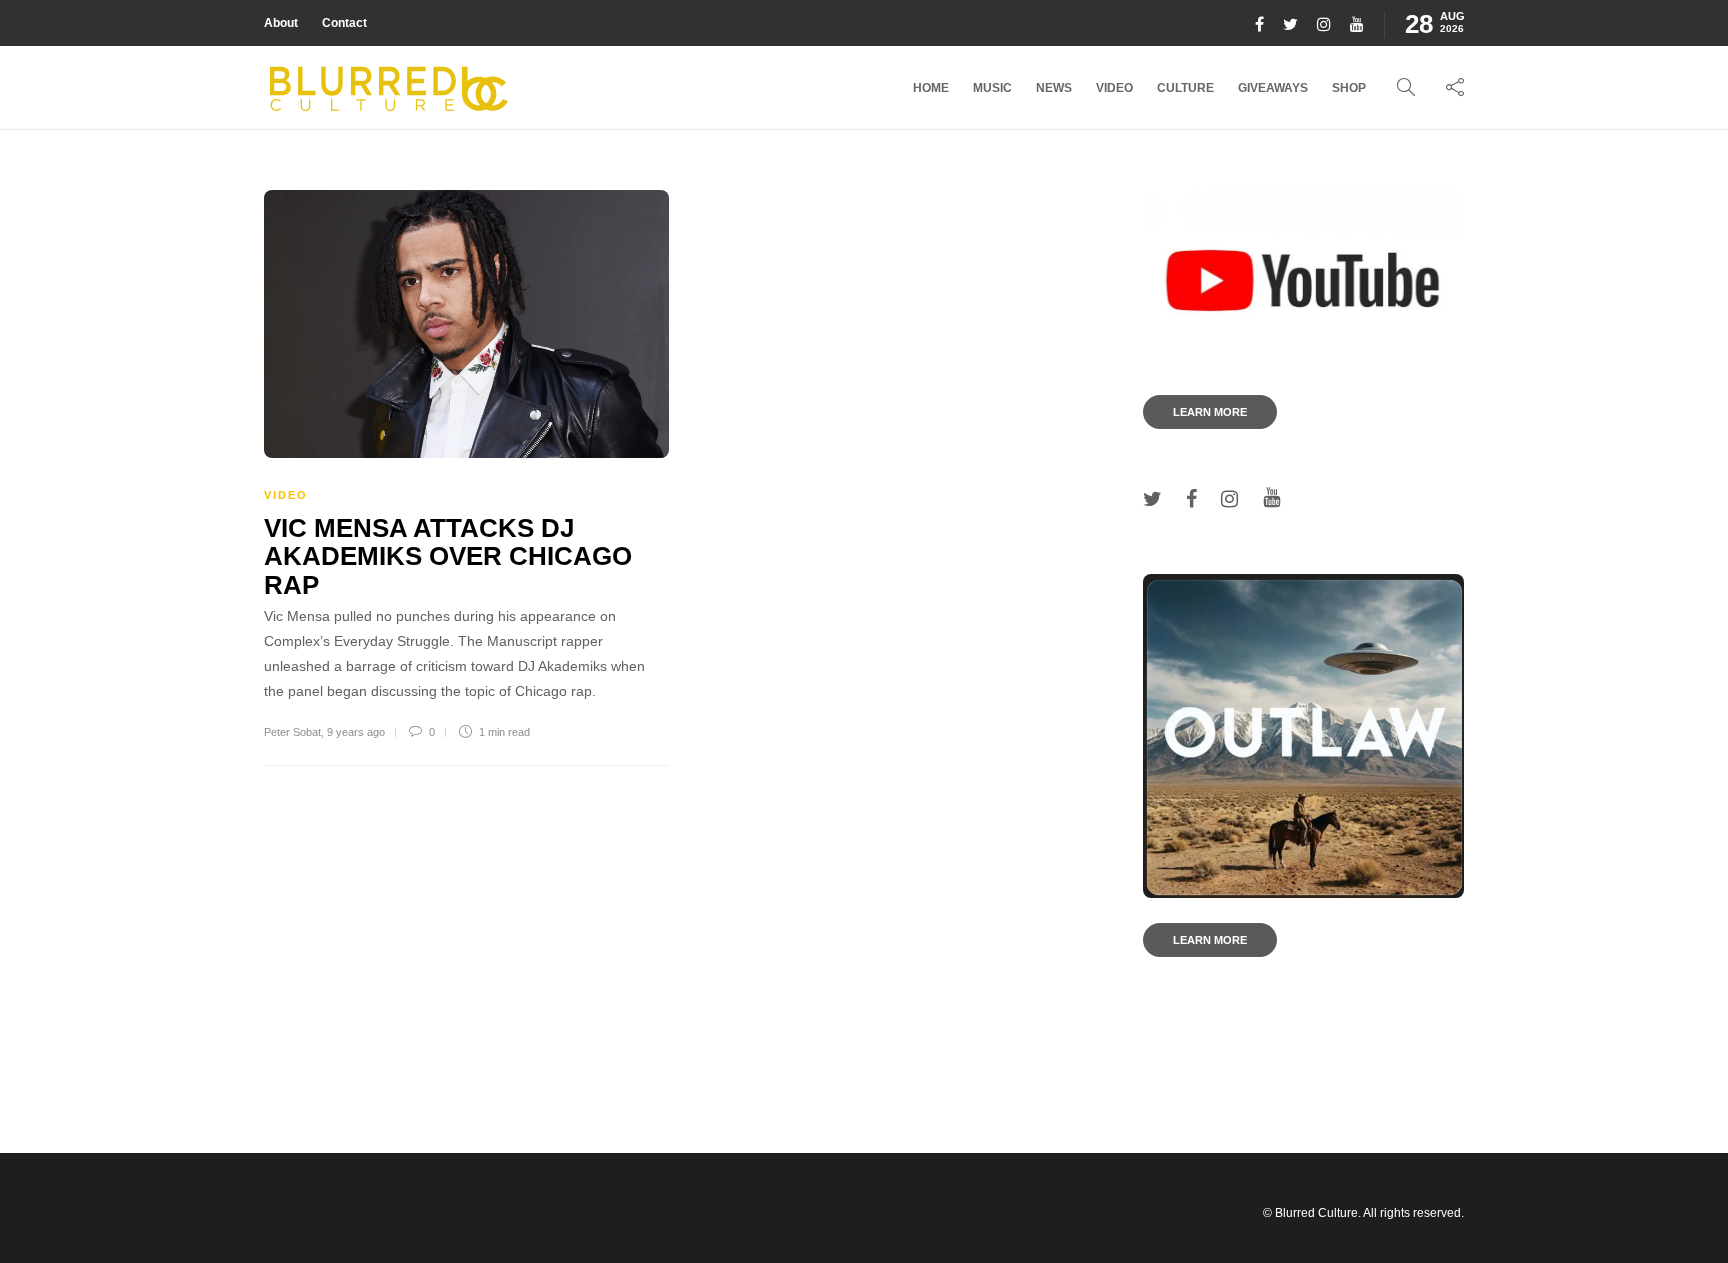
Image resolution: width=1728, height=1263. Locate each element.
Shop (1349, 88)
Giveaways (1273, 88)
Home (931, 88)
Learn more (1210, 412)
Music (992, 88)
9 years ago (356, 732)
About (281, 23)
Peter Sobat (292, 732)
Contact (344, 23)
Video (1114, 88)
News (1054, 88)
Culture (1185, 88)
